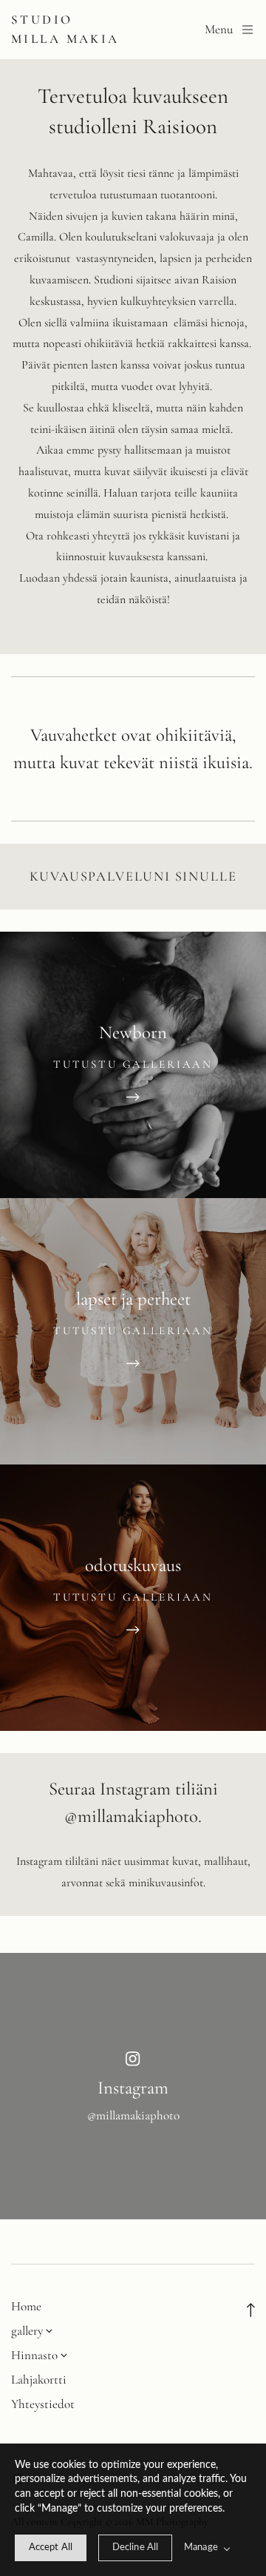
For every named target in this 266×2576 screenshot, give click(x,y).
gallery (27, 2331)
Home (26, 2306)
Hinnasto (34, 2355)
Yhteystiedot (43, 2404)
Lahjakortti (39, 2380)
